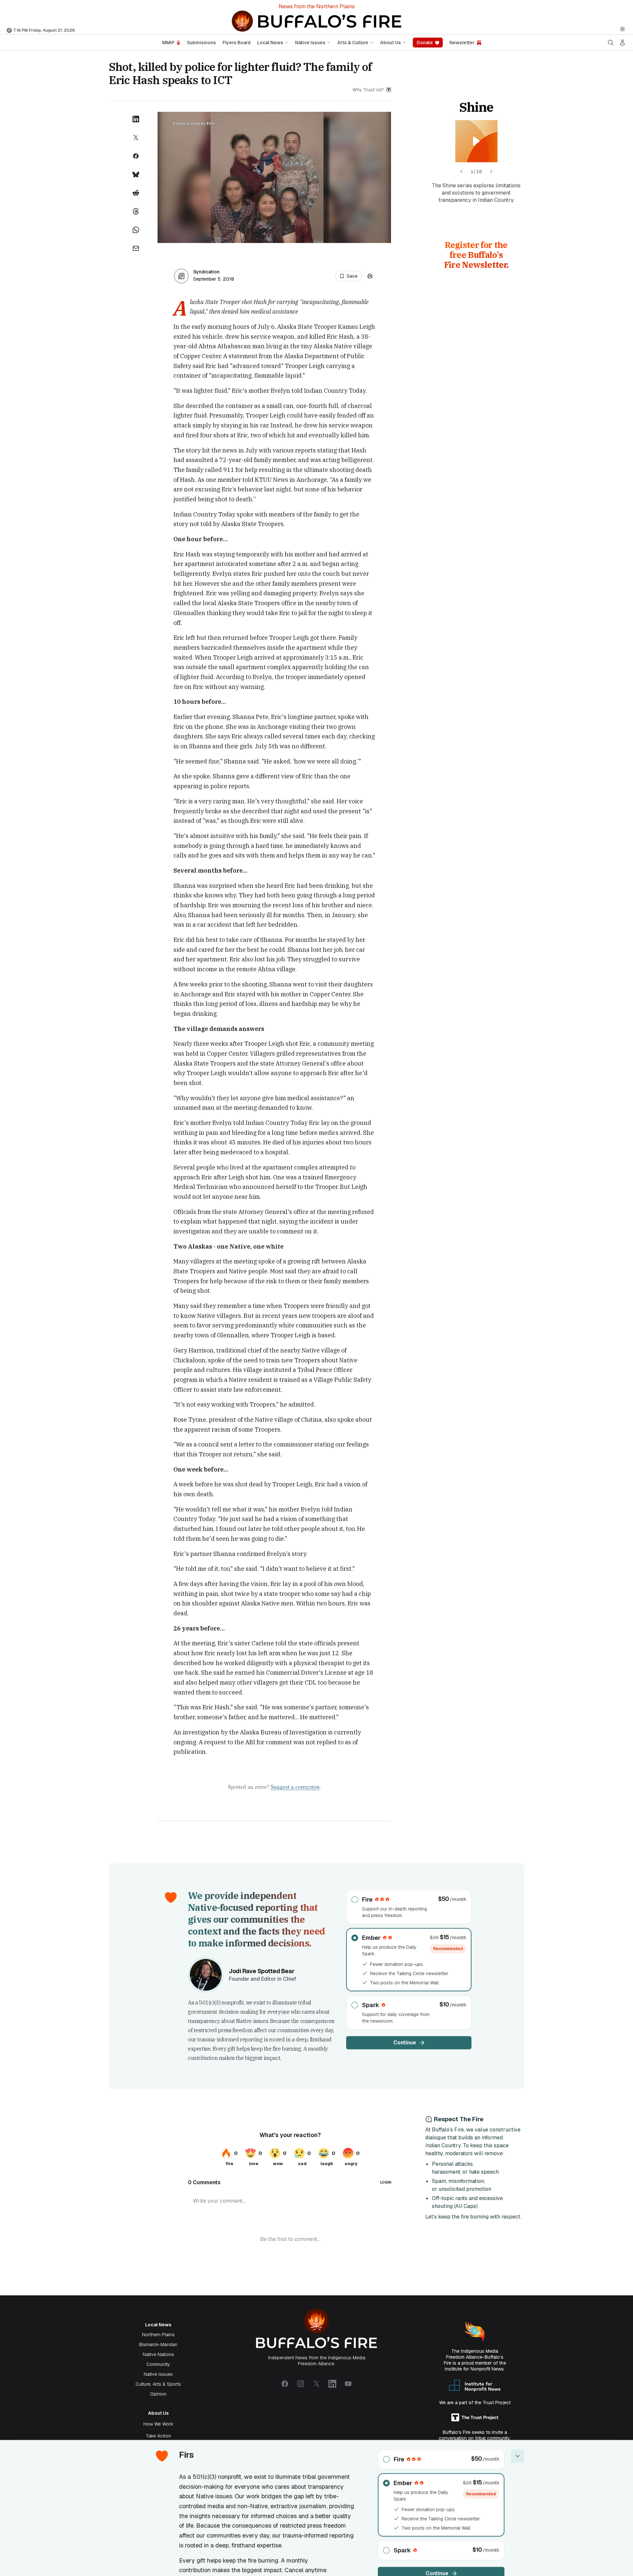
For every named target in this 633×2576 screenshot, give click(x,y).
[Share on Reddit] (136, 193)
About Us (391, 43)
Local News (270, 43)
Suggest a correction (295, 1786)
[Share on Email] (136, 248)
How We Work (158, 2424)
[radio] (409, 1907)
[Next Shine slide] (491, 171)
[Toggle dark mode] (622, 29)
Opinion (158, 2394)
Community (158, 2364)
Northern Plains (158, 2335)
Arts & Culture (353, 43)
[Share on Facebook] (136, 156)
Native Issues (310, 43)
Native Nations (158, 2354)
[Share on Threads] (136, 211)
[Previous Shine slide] (461, 171)
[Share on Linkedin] (136, 119)
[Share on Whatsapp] (136, 230)
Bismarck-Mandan (158, 2344)
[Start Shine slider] (476, 141)
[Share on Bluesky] (136, 174)
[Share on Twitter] (136, 138)
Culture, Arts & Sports (158, 2384)
